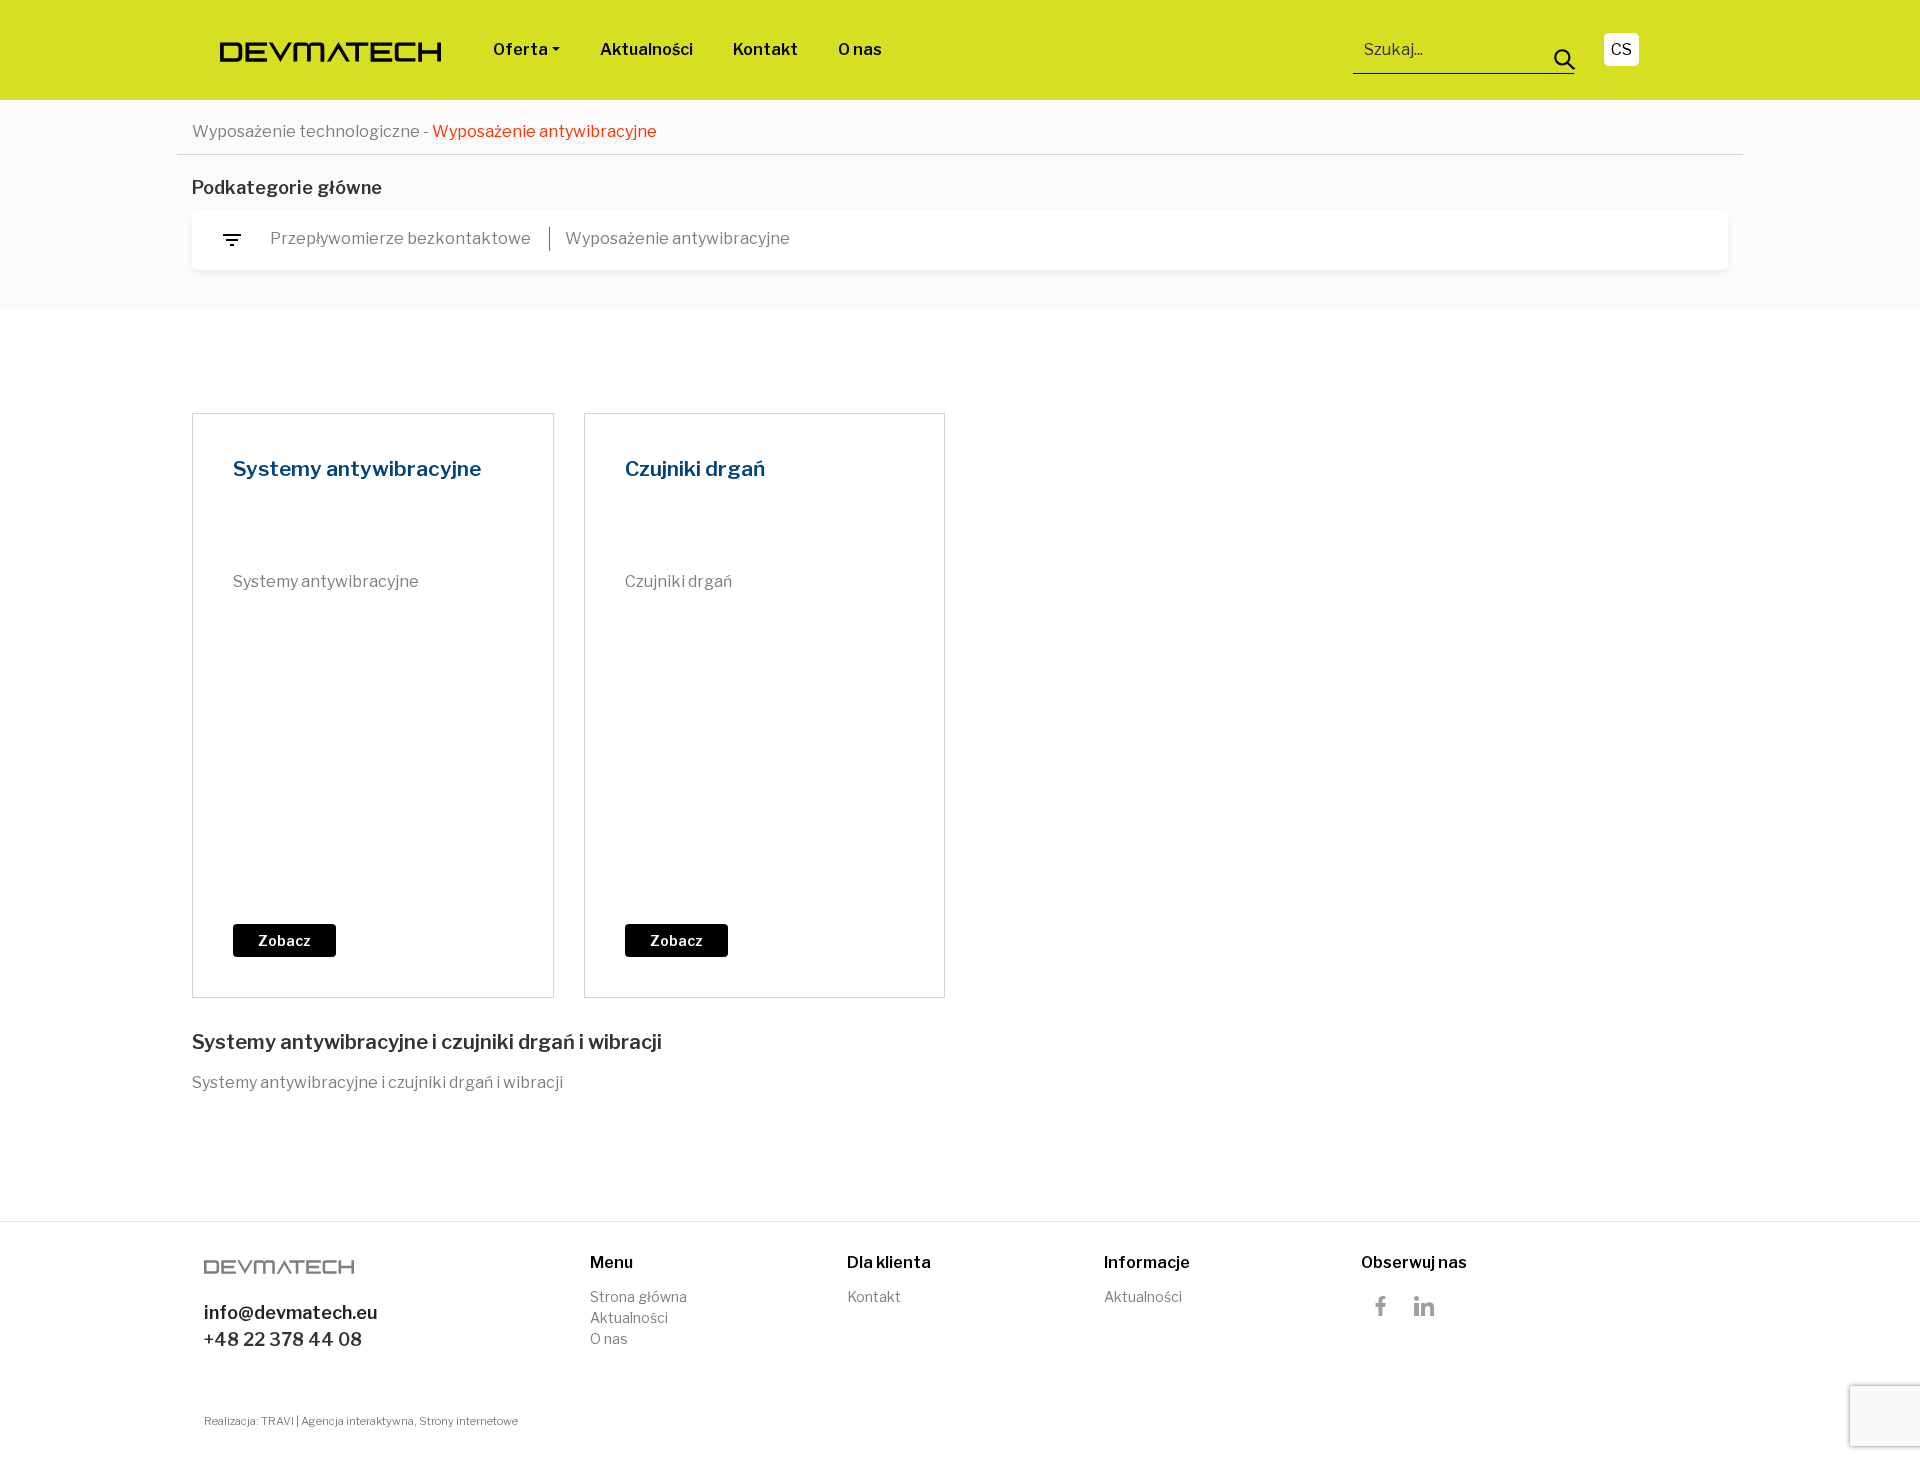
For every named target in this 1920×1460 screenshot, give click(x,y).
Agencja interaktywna (357, 1421)
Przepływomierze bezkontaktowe (400, 238)
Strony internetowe (468, 1421)
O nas (860, 49)
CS (1621, 49)
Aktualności (646, 49)
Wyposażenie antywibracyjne (677, 238)
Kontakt (765, 49)
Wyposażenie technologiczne (306, 131)
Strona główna (638, 1296)
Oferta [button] (520, 49)
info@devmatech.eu (291, 1312)
